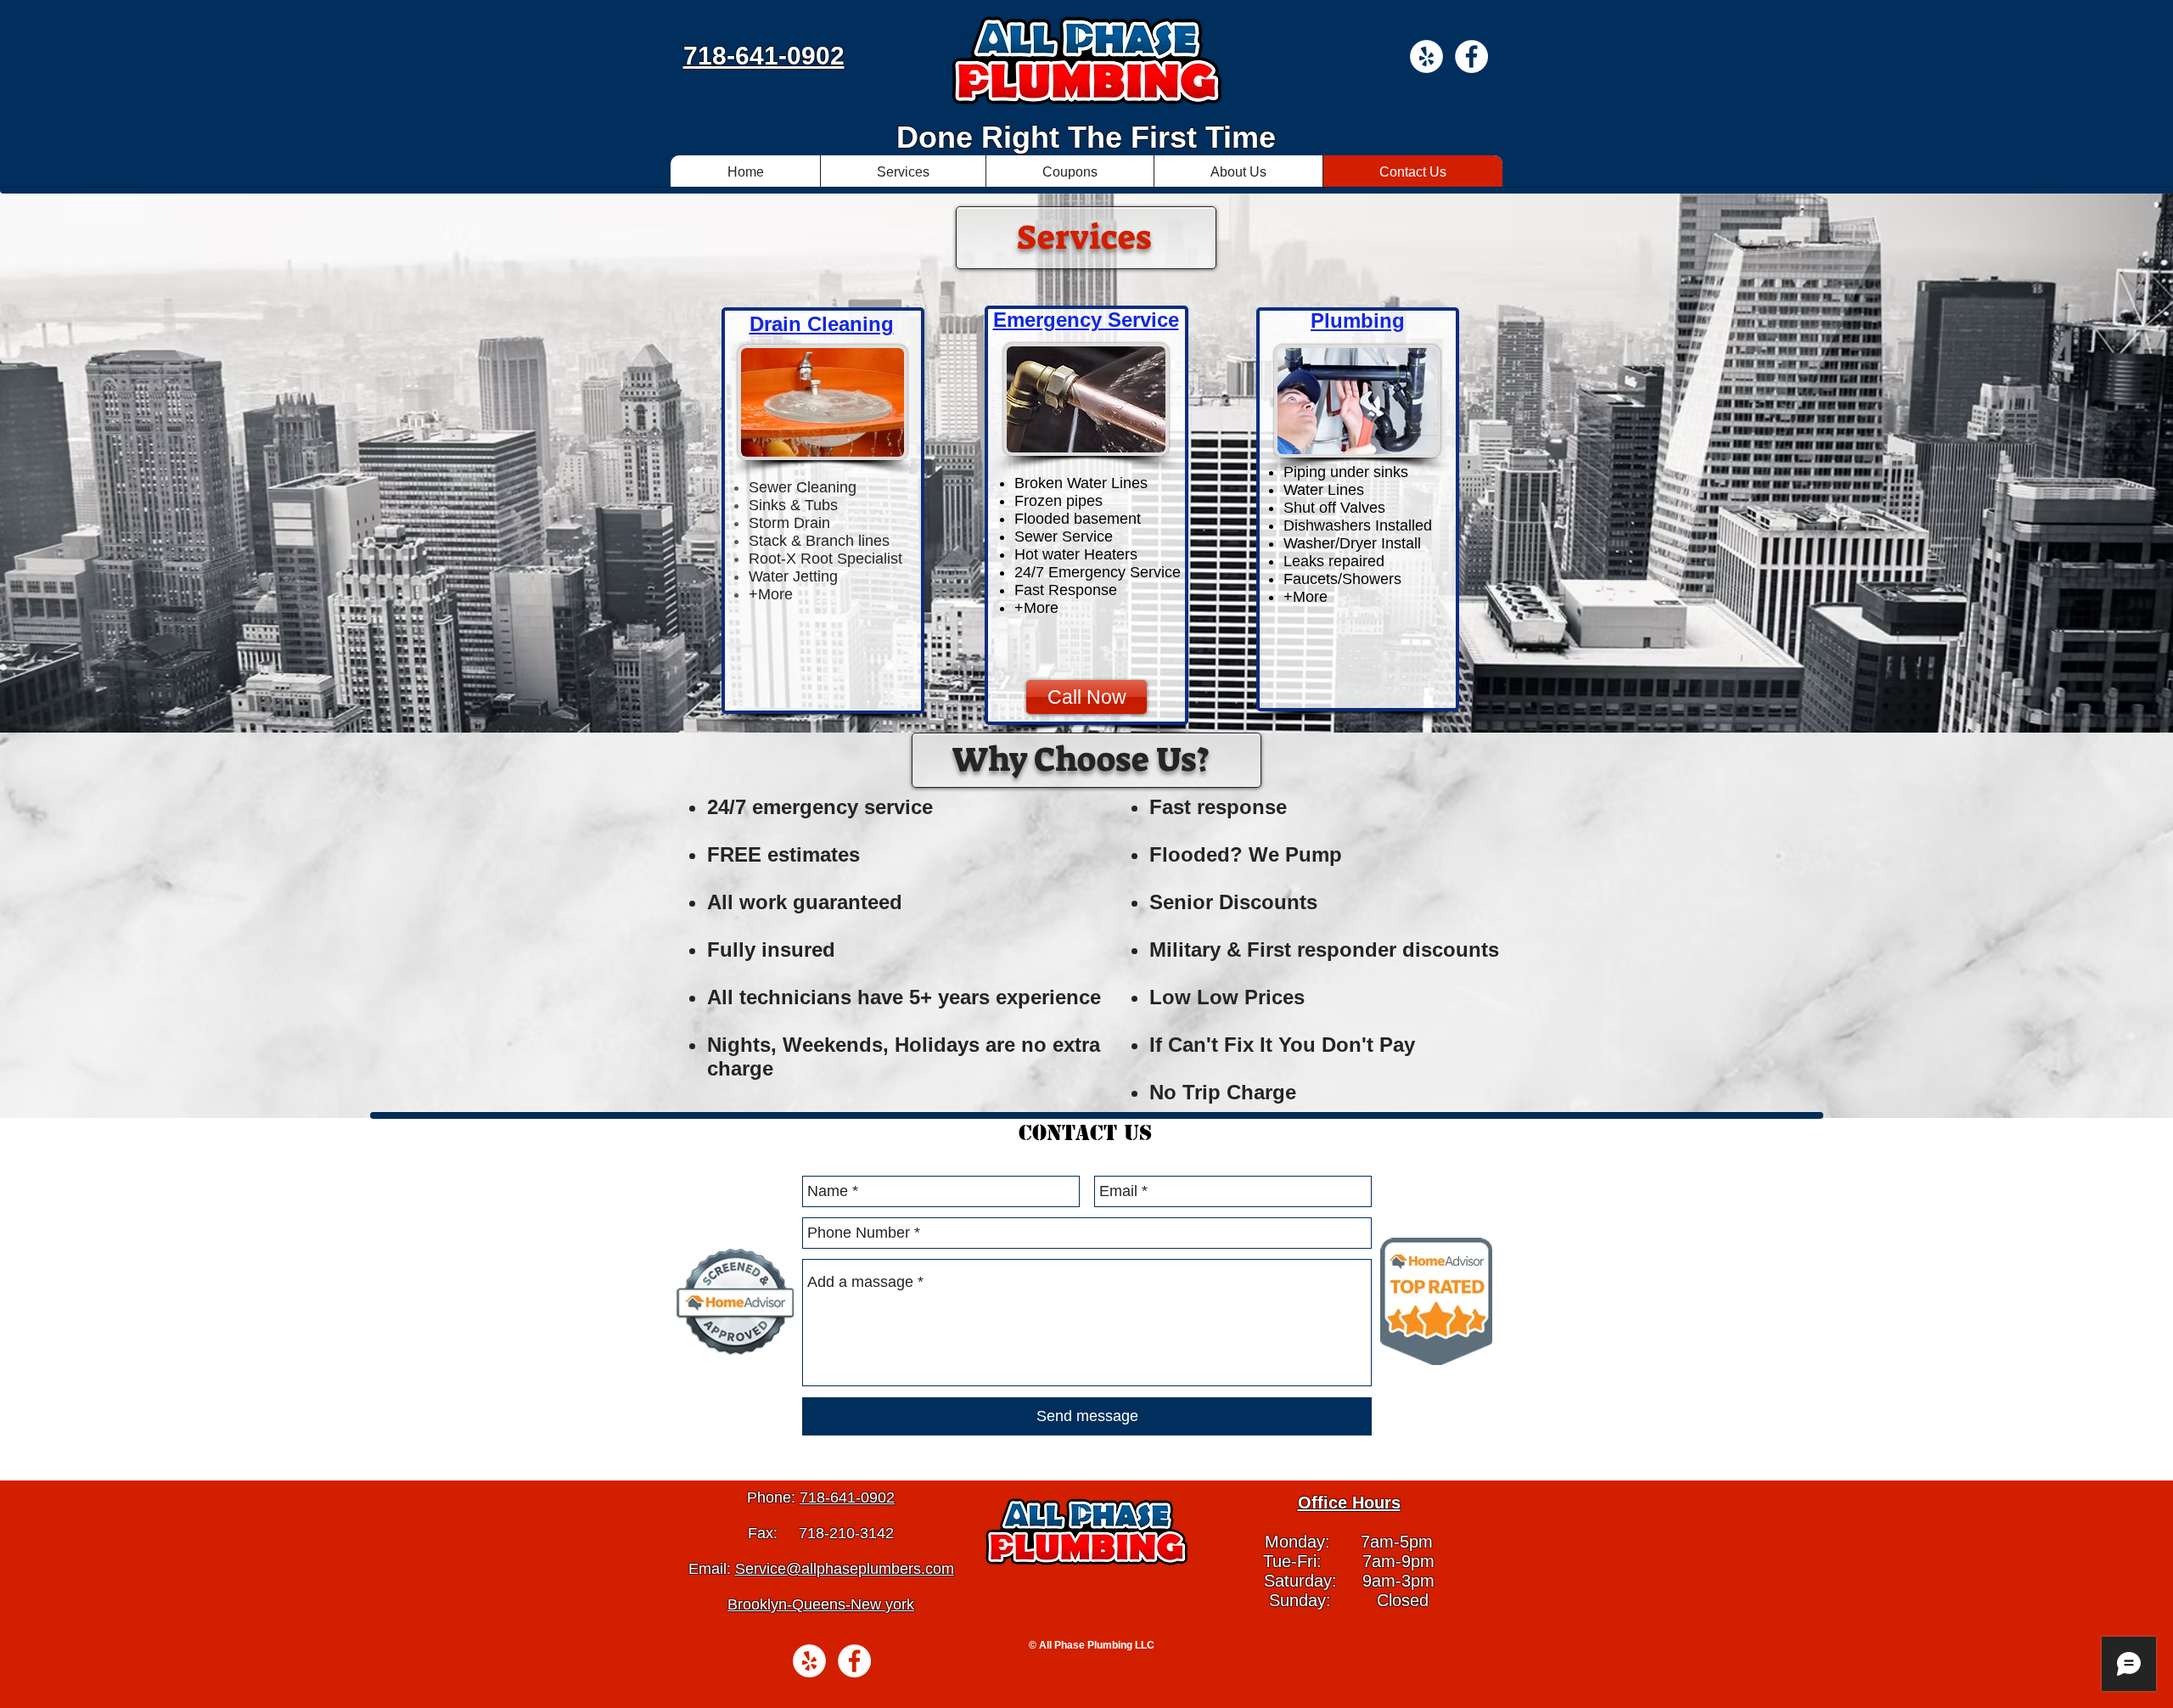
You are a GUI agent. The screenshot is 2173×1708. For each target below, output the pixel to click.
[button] (903, 172)
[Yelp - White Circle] (1426, 56)
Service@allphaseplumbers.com (845, 1569)
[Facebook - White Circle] (1471, 56)
